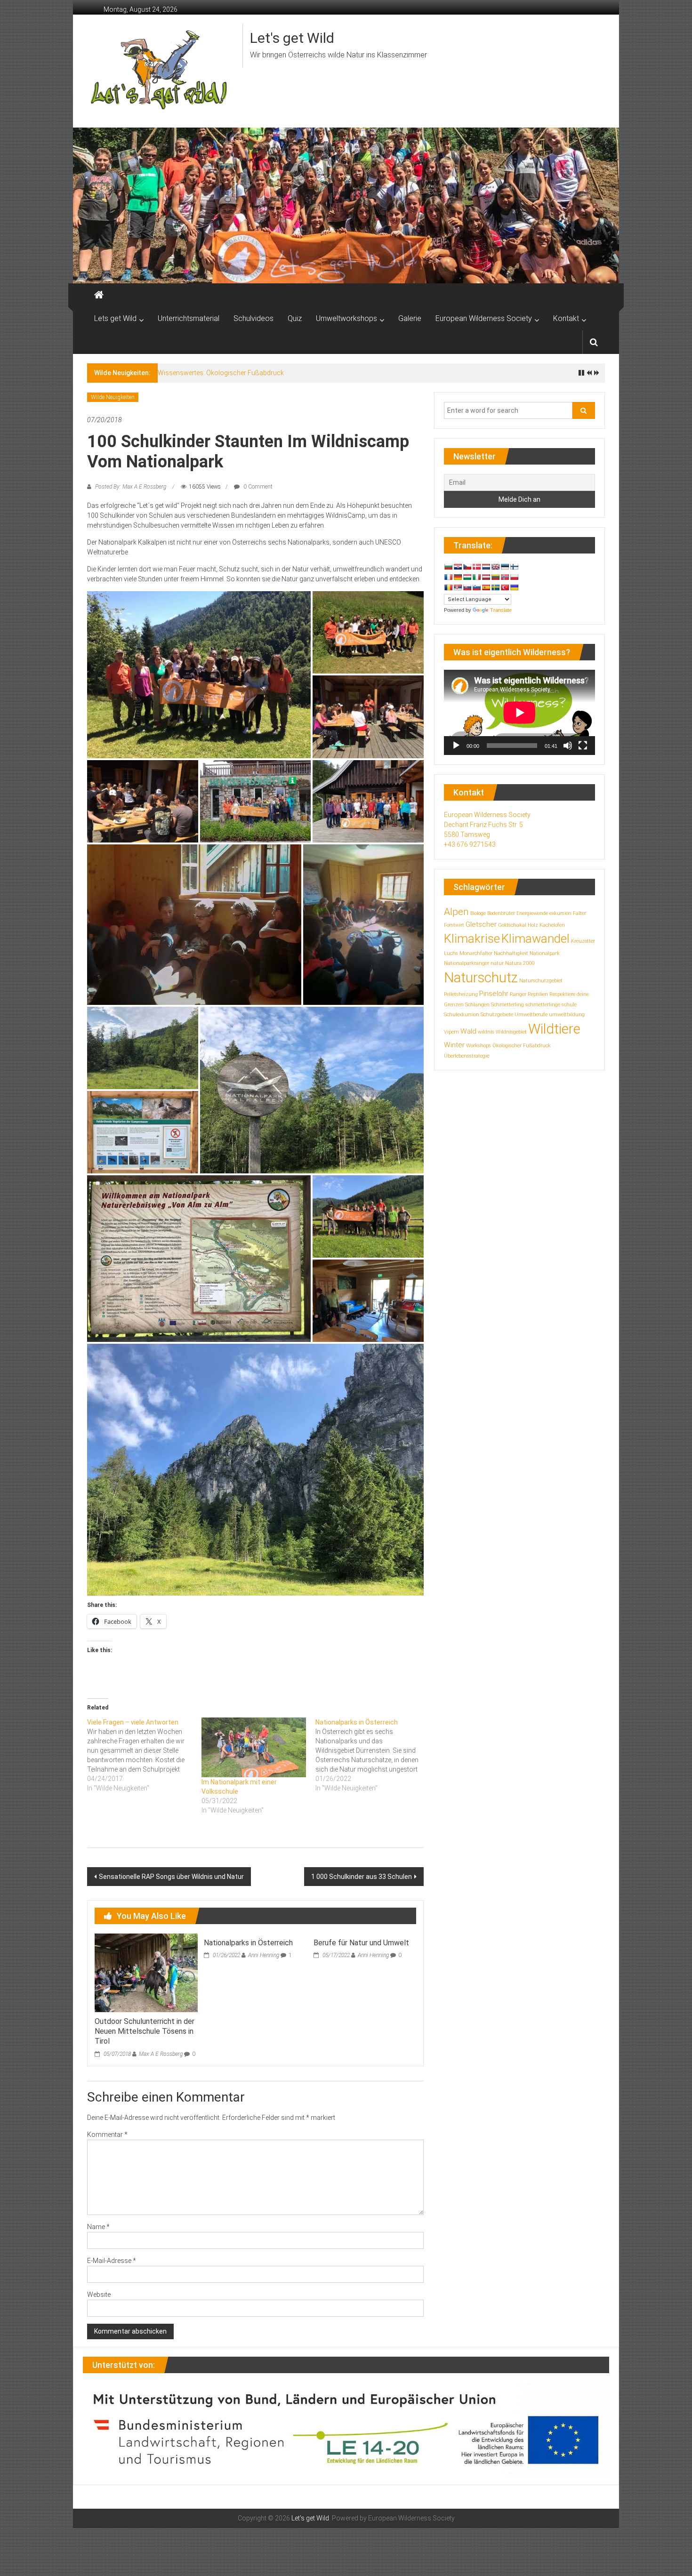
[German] (458, 577)
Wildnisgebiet (511, 1032)
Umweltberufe (531, 1015)
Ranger (518, 994)
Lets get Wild (115, 318)
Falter (579, 913)
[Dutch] (486, 567)
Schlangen (477, 1005)
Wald (468, 1031)
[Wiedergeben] (456, 746)
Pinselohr (494, 994)
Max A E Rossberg (161, 2054)
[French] (448, 577)
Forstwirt (454, 925)
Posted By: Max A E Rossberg (131, 487)
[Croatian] (458, 567)
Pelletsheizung (461, 994)
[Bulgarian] (448, 567)
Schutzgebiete (497, 1015)
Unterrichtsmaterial (189, 318)
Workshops (479, 1046)
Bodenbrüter (501, 913)
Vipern (451, 1032)
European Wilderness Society (484, 318)
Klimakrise (472, 939)
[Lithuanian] (495, 577)
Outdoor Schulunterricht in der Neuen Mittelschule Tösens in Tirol (145, 2031)
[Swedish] (495, 587)
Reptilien (538, 994)
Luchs (451, 953)
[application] (519, 712)
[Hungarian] (467, 577)
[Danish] (476, 567)
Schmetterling (507, 1005)
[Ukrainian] (514, 587)
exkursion (560, 913)
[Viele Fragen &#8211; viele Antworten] (144, 1755)
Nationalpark (545, 953)
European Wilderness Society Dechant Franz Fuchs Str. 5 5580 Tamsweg (487, 825)
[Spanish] (486, 587)
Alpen (456, 912)
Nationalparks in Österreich (248, 1943)
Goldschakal (512, 925)
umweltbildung (567, 1015)
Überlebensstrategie (467, 1056)
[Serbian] (458, 587)
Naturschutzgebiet (541, 981)
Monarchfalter (476, 953)
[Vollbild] (583, 746)
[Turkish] (505, 587)
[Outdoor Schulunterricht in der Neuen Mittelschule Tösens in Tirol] (146, 1972)
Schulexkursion (462, 1015)
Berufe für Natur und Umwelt (361, 1943)
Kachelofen (552, 925)
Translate (501, 610)
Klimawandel (535, 939)
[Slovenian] (476, 587)
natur (497, 963)
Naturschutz (481, 978)
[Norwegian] (505, 577)
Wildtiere (554, 1029)
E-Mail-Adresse (112, 2261)
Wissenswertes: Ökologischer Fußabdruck (221, 373)
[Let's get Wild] (99, 295)
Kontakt (566, 318)
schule (569, 1005)
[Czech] (467, 567)
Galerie (410, 318)
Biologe (478, 913)
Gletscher (481, 924)
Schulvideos (253, 318)
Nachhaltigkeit (511, 953)
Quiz (295, 318)
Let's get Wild (292, 38)
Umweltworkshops (346, 318)
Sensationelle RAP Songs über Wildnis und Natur (171, 1877)
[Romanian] (448, 587)
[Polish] (514, 577)
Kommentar (107, 2135)
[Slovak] (467, 587)
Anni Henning (264, 1955)
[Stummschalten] (568, 746)
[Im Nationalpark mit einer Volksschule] (254, 1747)
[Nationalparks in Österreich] (373, 1755)
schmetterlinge (543, 1005)
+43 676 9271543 (470, 844)
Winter (454, 1045)
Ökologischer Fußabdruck (522, 1046)
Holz (533, 925)
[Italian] (476, 577)
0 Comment (257, 487)
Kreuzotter (583, 941)
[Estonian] (505, 567)
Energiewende (532, 913)
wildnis (486, 1032)
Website (99, 2295)
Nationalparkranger (467, 963)
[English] (495, 567)
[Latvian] (486, 577)
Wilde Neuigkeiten (113, 397)
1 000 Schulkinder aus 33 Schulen (362, 1877)
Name (98, 2227)
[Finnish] (514, 567)
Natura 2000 (520, 963)
